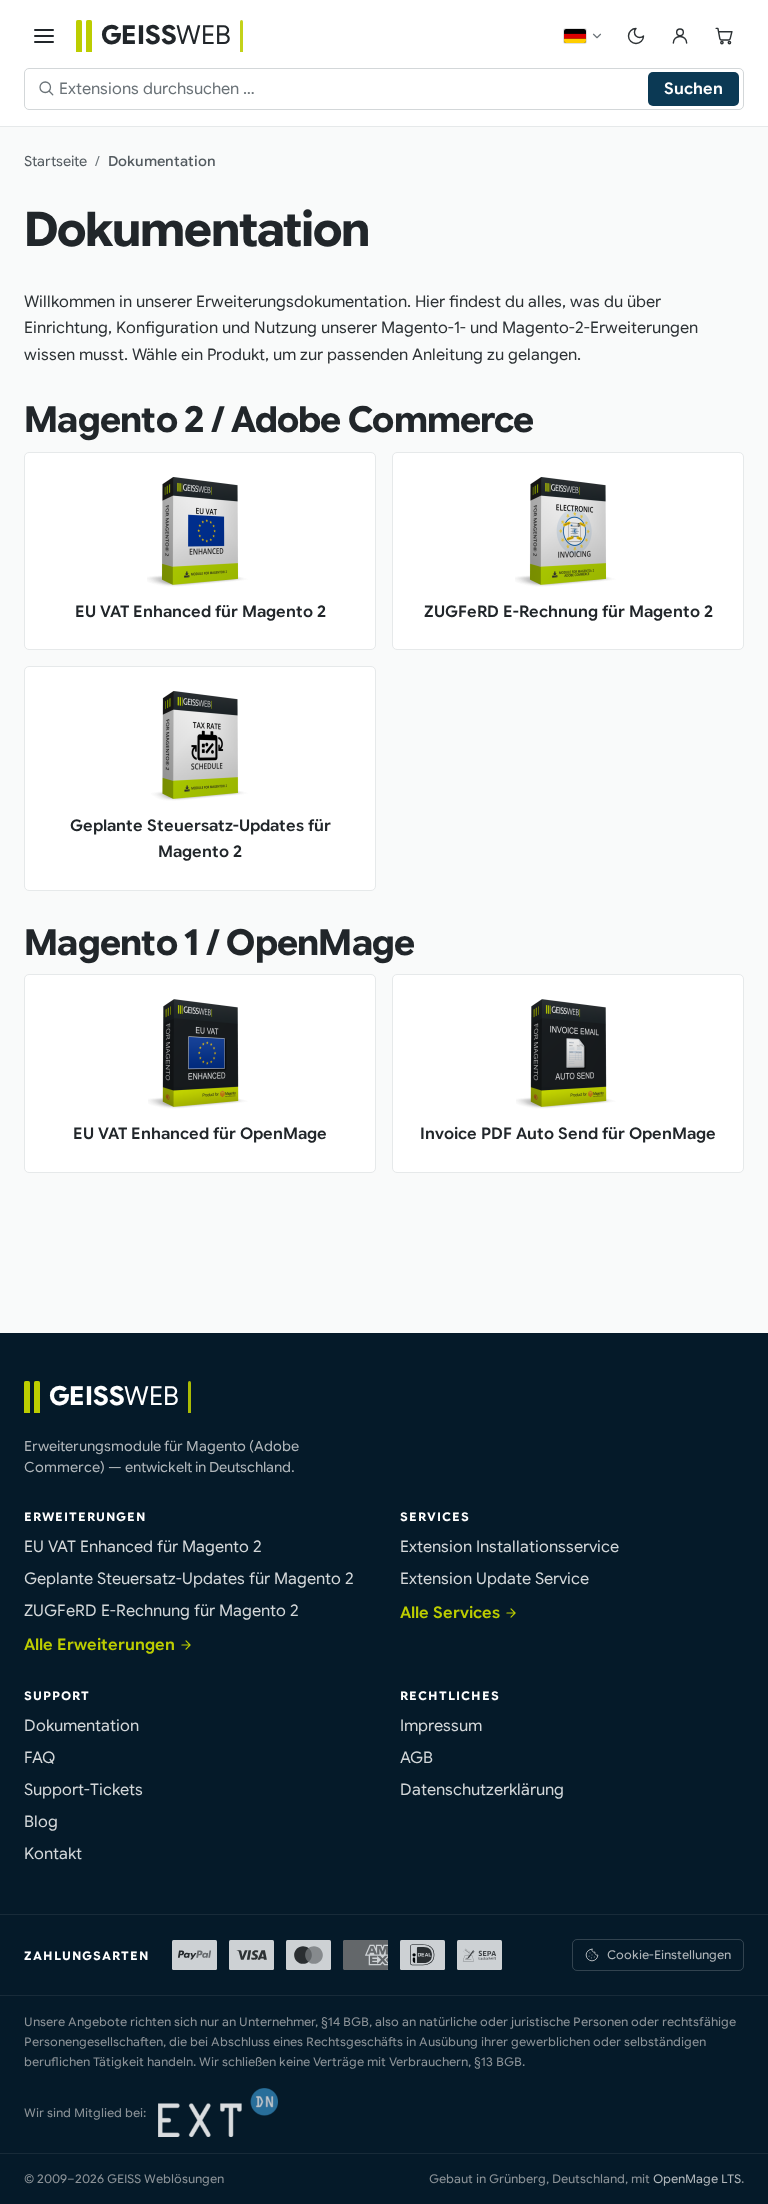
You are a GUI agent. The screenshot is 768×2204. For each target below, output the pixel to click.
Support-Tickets (83, 1790)
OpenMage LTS (697, 2178)
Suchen (693, 89)
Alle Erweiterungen (99, 1645)
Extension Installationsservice (509, 1547)
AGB (416, 1758)
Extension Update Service (494, 1579)
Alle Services (450, 1613)
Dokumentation (81, 1726)
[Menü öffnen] (44, 36)
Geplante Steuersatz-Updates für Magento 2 (189, 1579)
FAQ (39, 1758)
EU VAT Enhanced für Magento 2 (143, 1547)
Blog (41, 1822)
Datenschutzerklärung (482, 1790)
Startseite (55, 161)
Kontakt (53, 1854)
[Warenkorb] (724, 36)
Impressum (441, 1726)
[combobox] (353, 89)
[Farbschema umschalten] (636, 36)
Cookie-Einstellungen (669, 1954)
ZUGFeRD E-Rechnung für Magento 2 (161, 1611)
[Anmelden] (680, 36)
